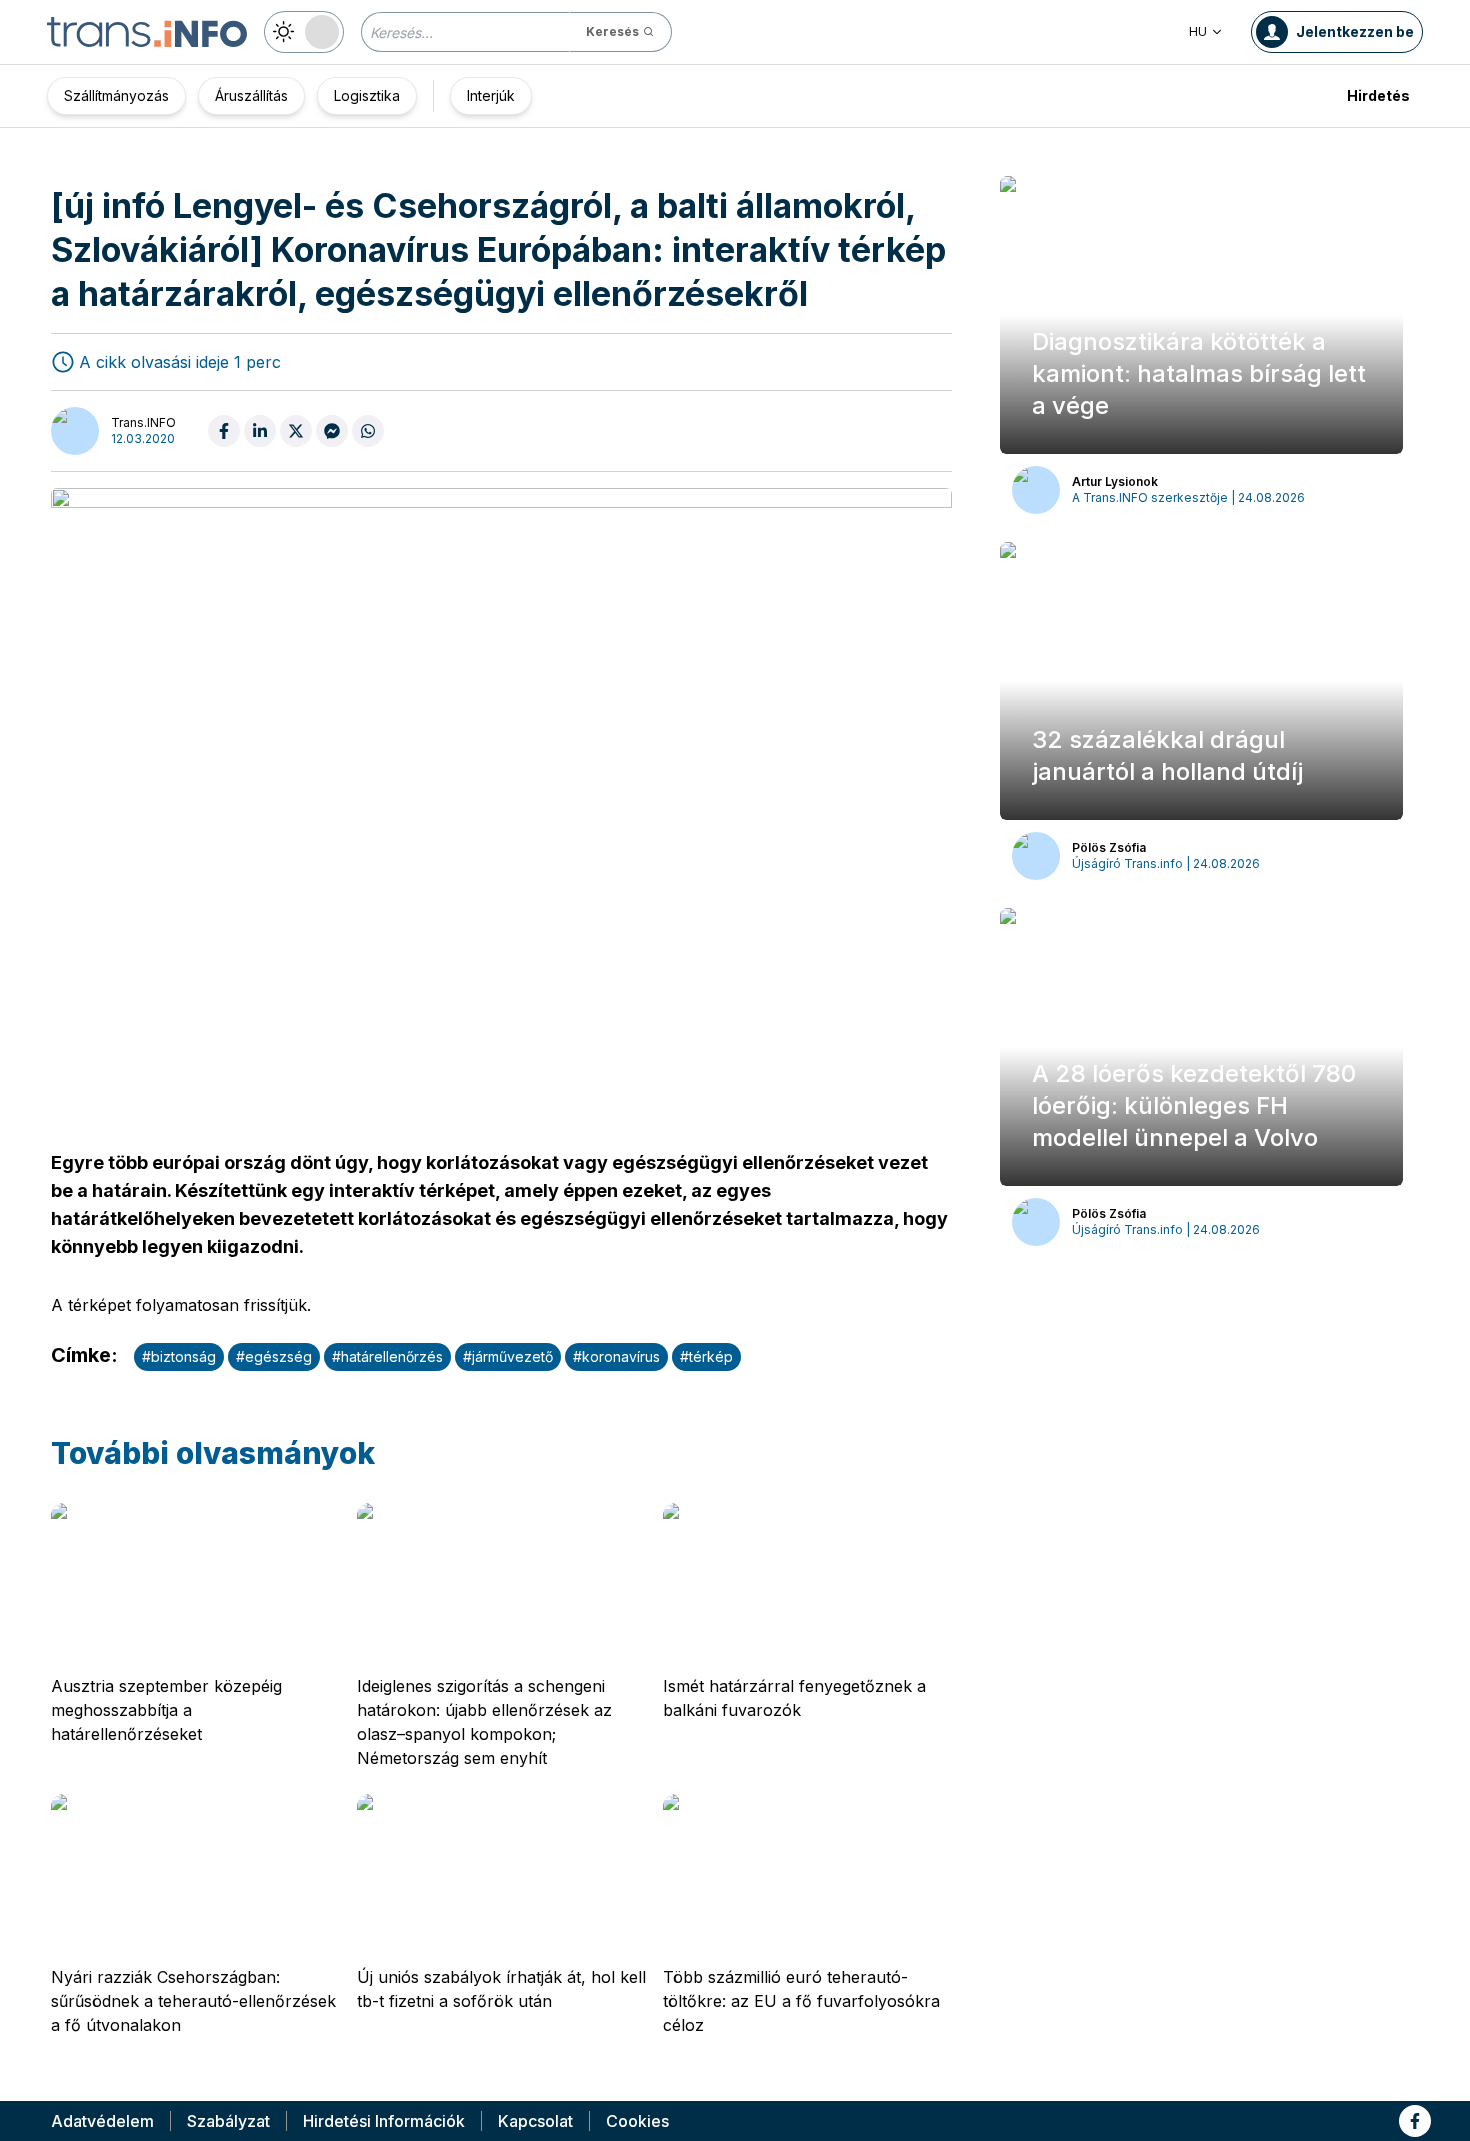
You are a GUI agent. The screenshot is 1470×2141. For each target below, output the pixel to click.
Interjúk (491, 95)
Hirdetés (1378, 95)
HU (1198, 31)
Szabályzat (228, 2121)
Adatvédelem (102, 2121)
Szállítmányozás (116, 95)
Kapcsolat (535, 2121)
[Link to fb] (1415, 2121)
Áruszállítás (251, 95)
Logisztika (367, 95)
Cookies (637, 2121)
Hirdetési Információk (384, 2121)
